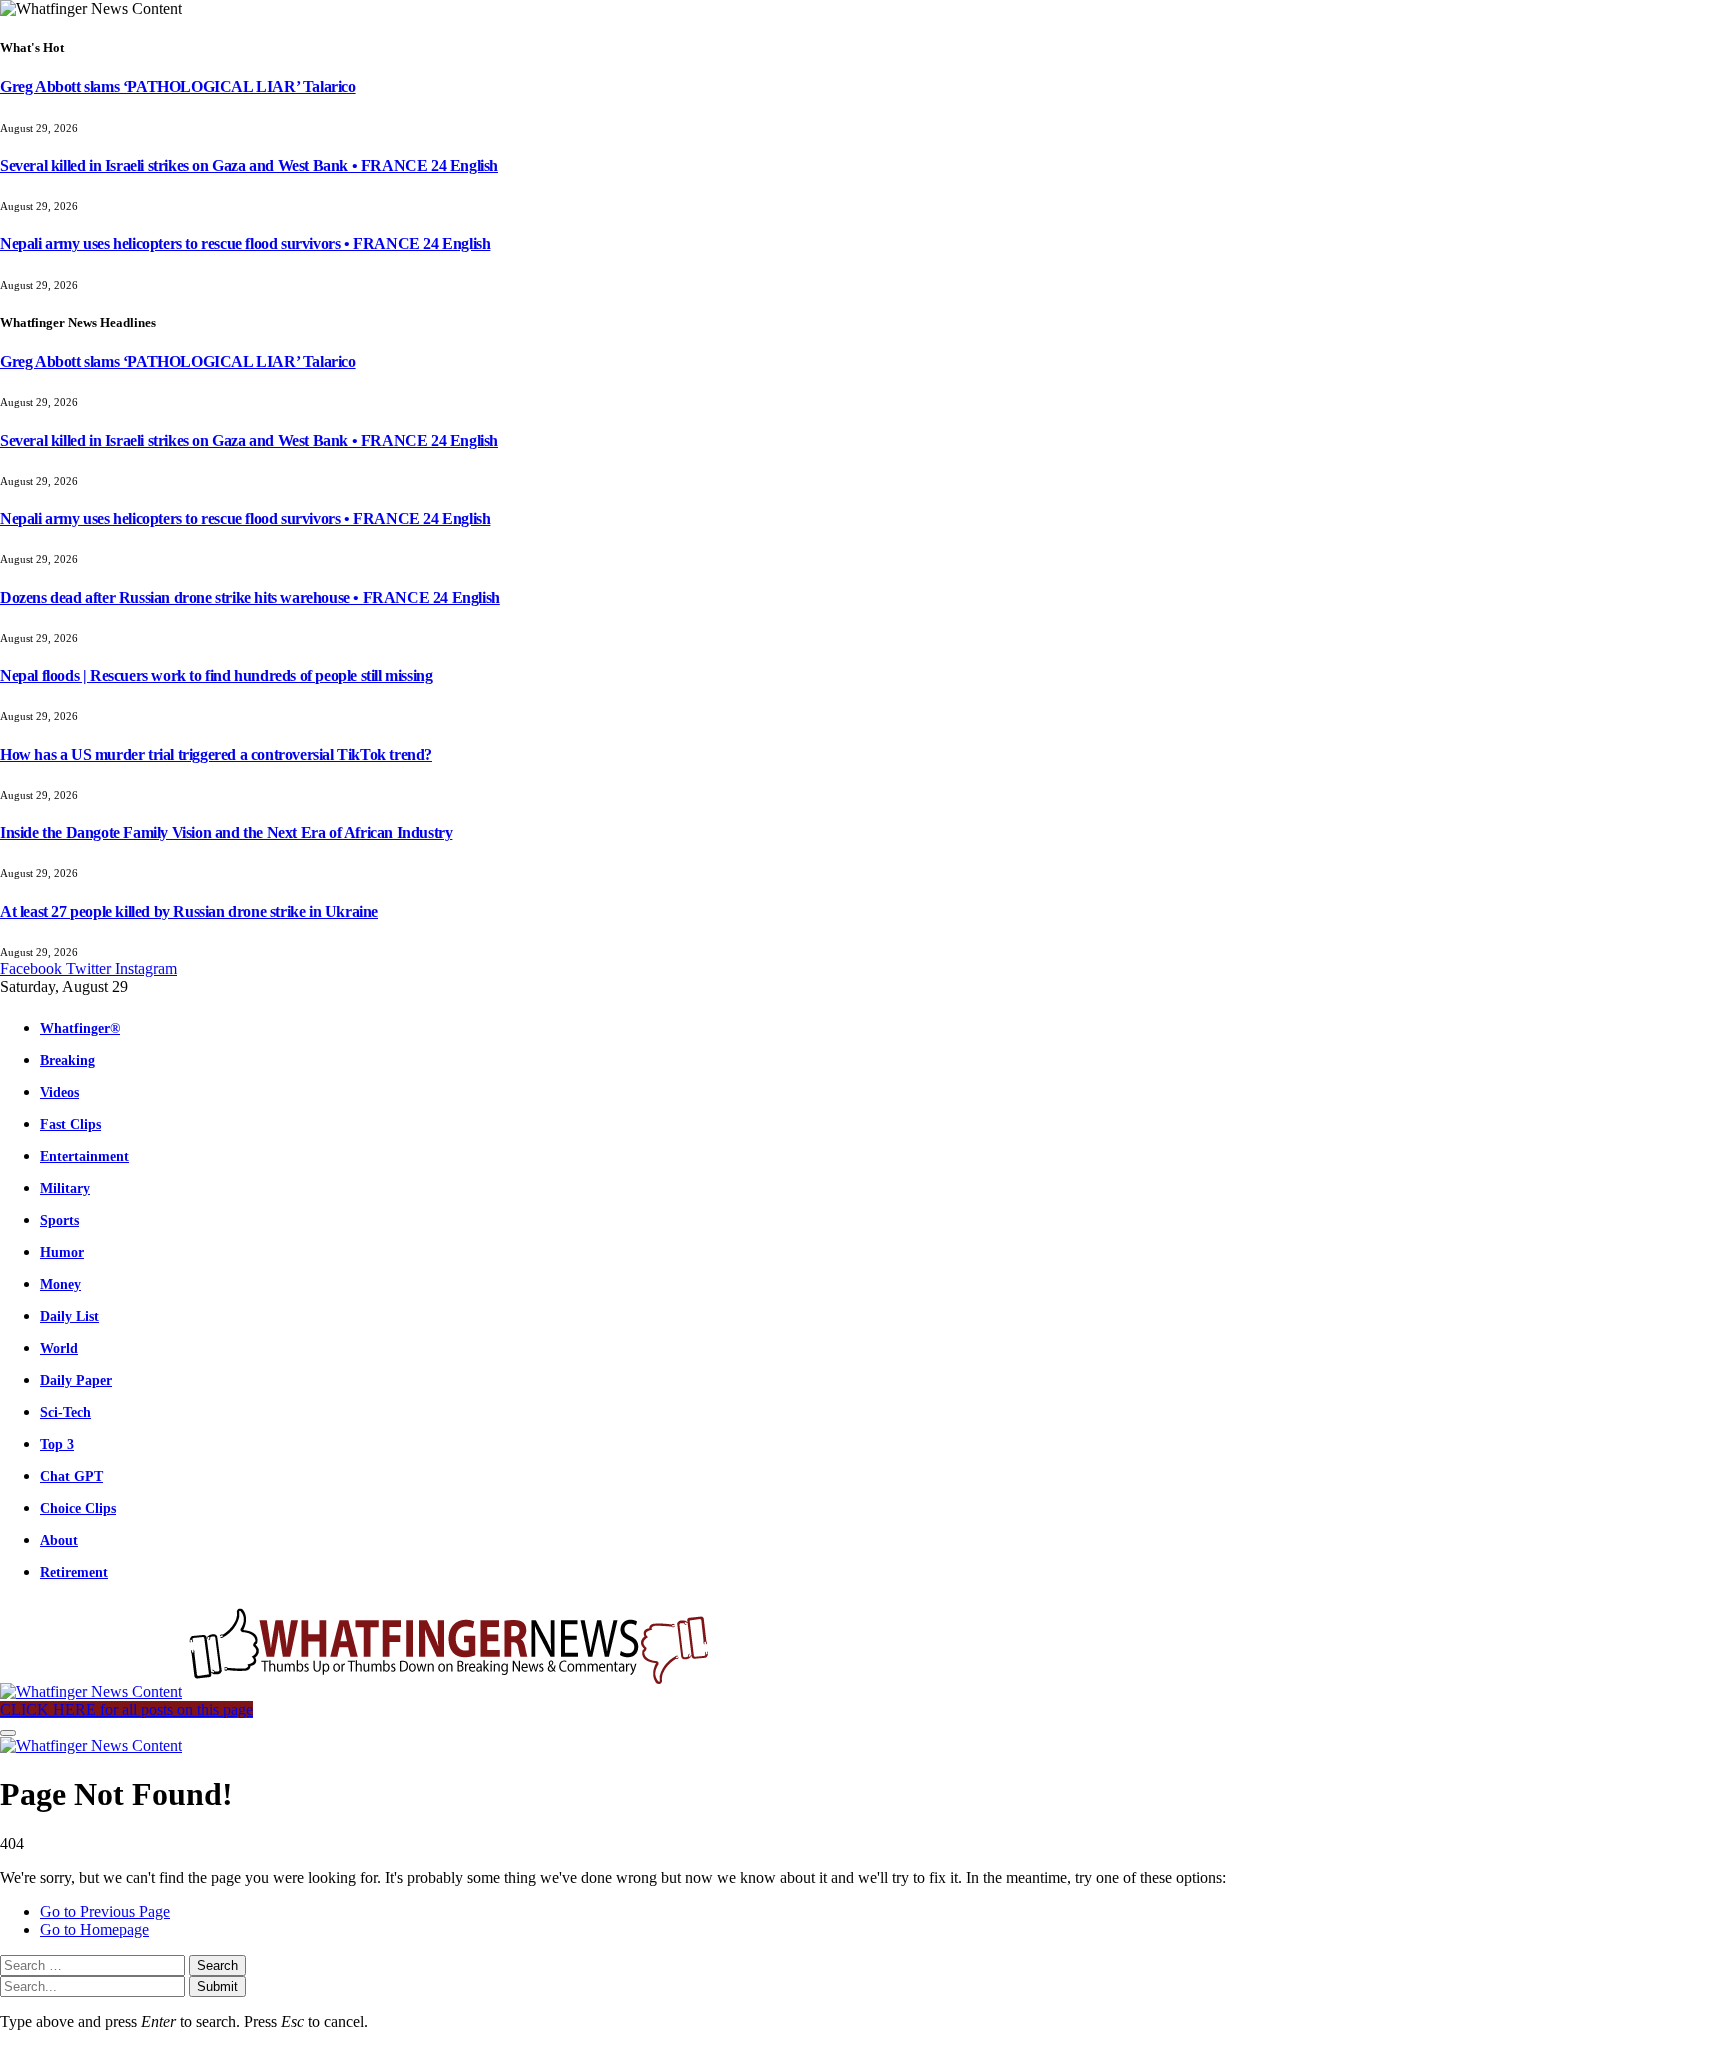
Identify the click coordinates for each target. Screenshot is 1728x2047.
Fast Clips (70, 1124)
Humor (62, 1252)
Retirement (74, 1572)
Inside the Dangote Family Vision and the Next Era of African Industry (226, 832)
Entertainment (84, 1156)
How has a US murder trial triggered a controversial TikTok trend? (216, 754)
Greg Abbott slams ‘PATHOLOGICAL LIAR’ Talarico (178, 86)
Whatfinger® (80, 1028)
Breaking (67, 1060)
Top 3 (57, 1444)
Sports (59, 1220)
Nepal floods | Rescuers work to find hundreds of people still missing (216, 675)
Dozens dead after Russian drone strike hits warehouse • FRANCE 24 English (250, 597)
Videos (59, 1092)
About (59, 1540)
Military (65, 1188)
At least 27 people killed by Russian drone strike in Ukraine (189, 911)
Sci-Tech (65, 1412)
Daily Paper (76, 1380)
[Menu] (8, 1733)
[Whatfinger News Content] (358, 1691)
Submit (217, 1986)
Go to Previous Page (105, 1911)
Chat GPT (71, 1476)
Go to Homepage (94, 1929)
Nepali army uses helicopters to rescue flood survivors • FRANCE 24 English (245, 243)
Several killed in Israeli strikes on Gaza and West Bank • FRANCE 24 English (249, 165)
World (59, 1348)
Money (60, 1284)
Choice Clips (78, 1508)
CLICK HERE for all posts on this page (126, 1709)
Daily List (69, 1316)
